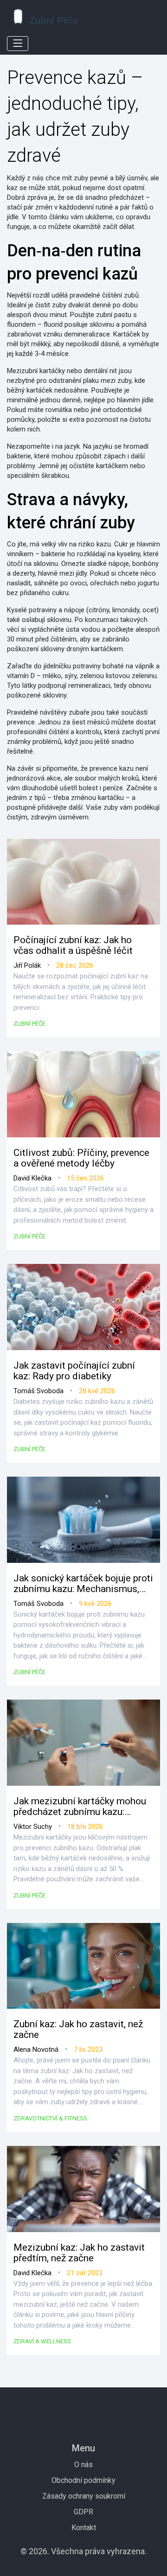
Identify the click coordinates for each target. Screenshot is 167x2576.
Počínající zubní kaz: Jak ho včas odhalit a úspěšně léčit (73, 945)
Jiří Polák (27, 965)
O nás (83, 2465)
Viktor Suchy (33, 1827)
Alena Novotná (36, 2049)
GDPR (83, 2512)
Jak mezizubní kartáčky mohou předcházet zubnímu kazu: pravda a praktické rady (80, 1807)
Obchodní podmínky (83, 2480)
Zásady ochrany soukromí (84, 2496)
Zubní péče (29, 1024)
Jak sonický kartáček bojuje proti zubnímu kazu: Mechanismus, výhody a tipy (83, 1584)
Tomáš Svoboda (39, 1391)
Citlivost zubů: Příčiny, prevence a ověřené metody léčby (81, 1158)
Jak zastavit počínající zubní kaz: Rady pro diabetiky (74, 1371)
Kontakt (84, 2528)
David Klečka (32, 1178)
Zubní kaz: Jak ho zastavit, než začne (78, 2030)
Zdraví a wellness (42, 2341)
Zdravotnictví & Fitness (50, 2118)
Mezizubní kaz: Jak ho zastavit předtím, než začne (79, 2253)
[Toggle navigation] (18, 44)
